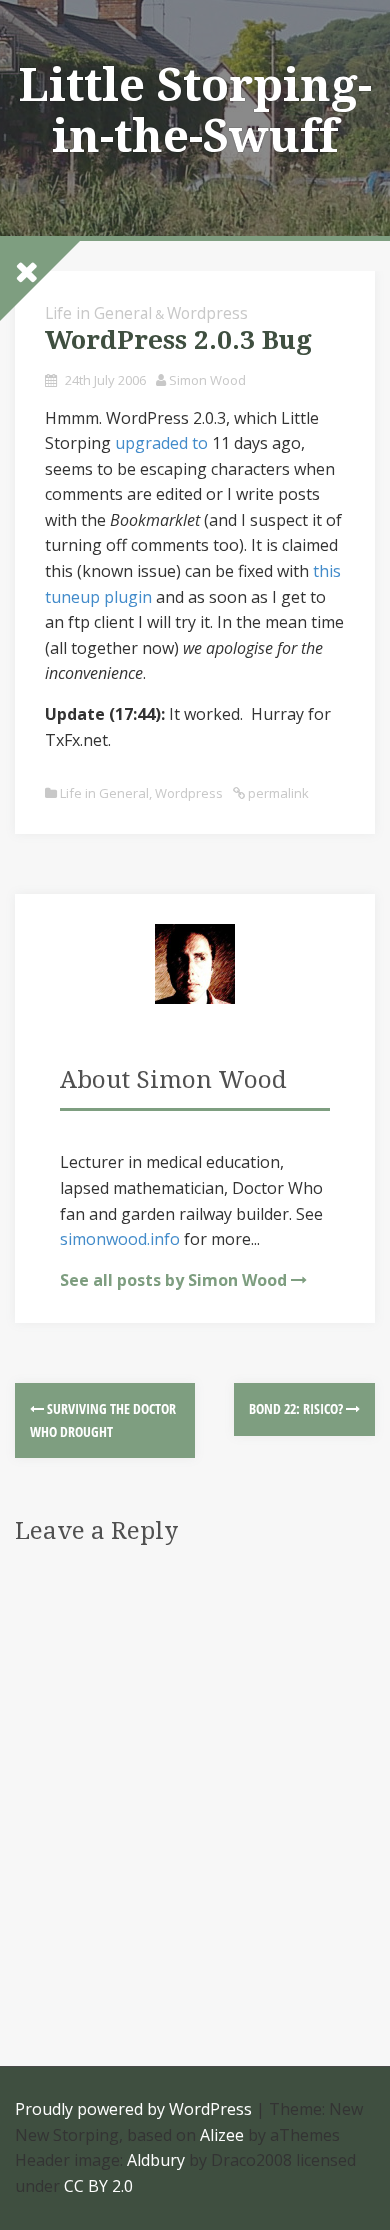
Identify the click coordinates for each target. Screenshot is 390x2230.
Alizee (222, 2135)
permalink (277, 793)
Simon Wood (207, 380)
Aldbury (156, 2160)
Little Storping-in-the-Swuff (195, 110)
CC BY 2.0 (98, 2186)
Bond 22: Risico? (297, 1408)
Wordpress (207, 313)
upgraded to (161, 443)
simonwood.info (120, 1239)
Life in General (98, 313)
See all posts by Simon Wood (173, 1280)
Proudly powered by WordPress (133, 2109)
